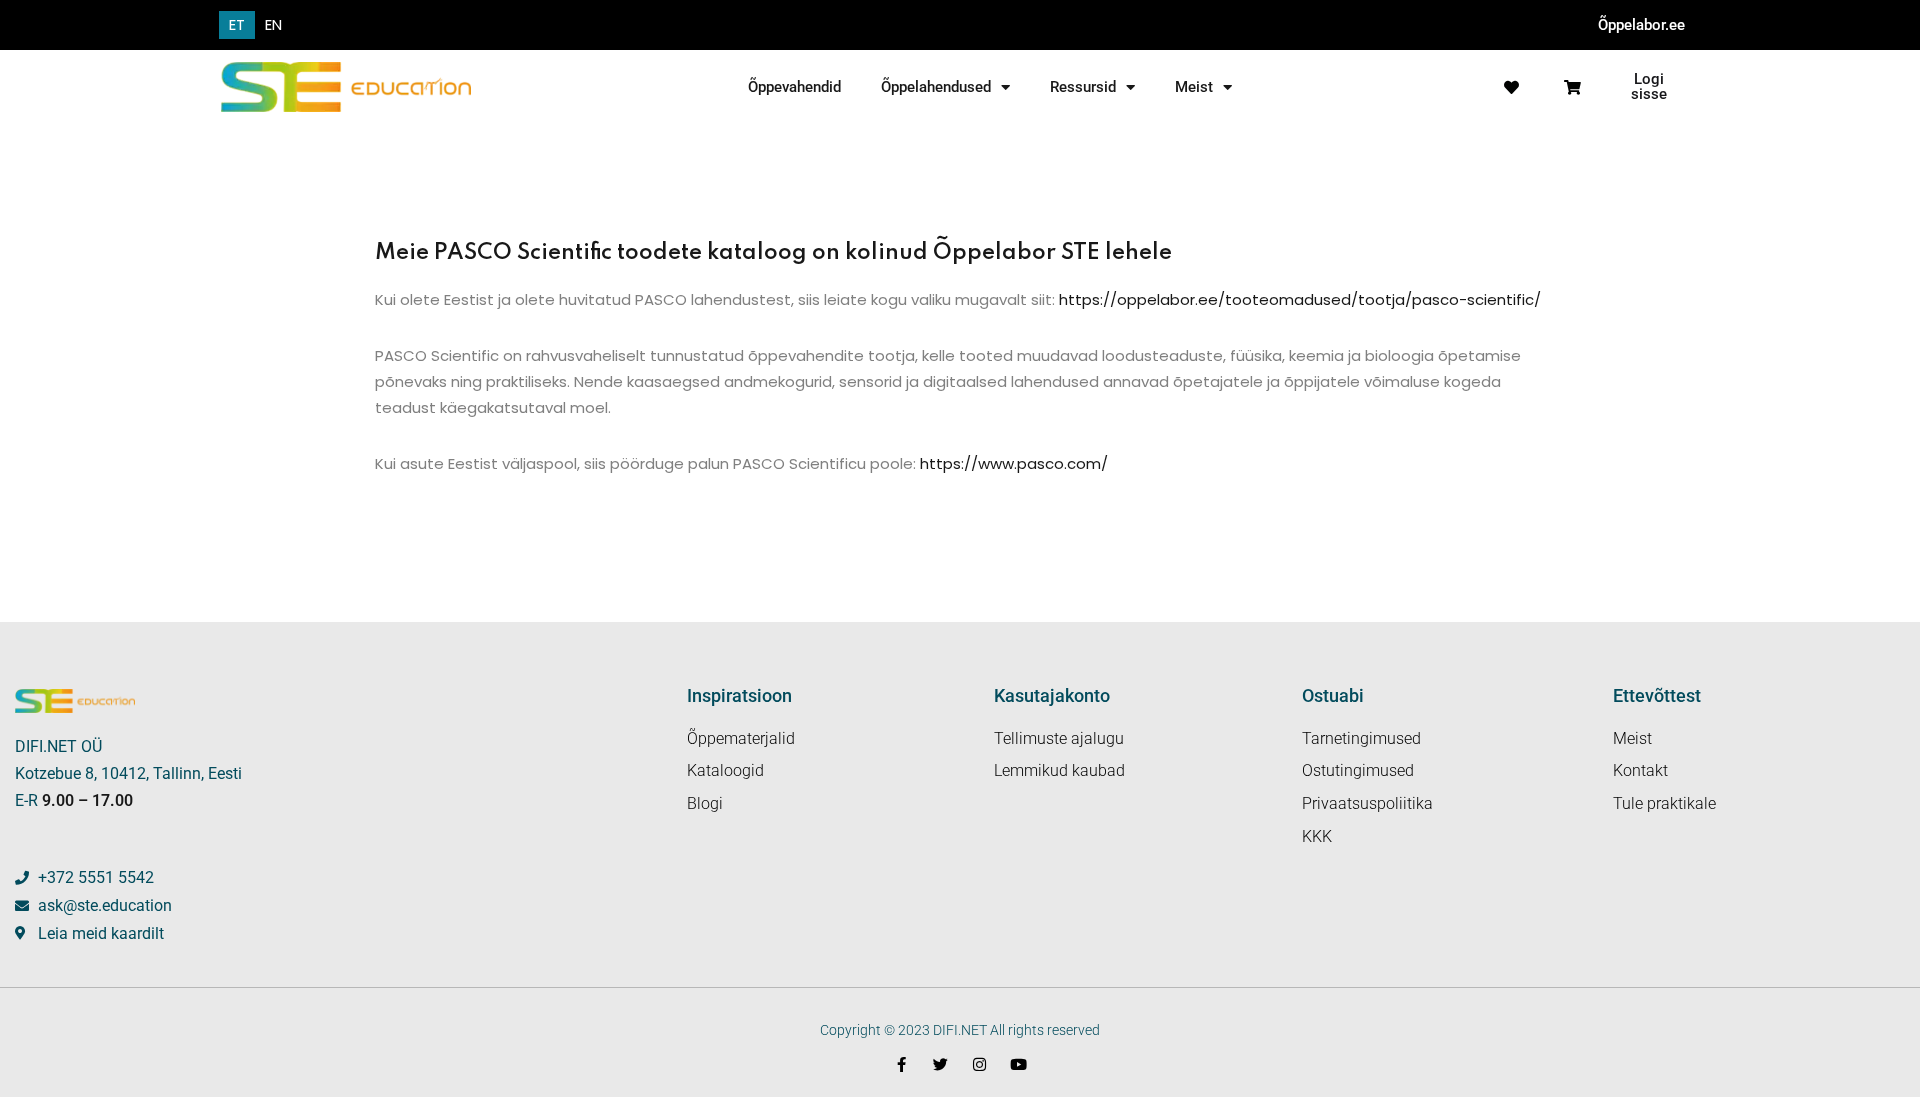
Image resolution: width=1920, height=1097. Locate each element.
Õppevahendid (794, 87)
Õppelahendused (936, 87)
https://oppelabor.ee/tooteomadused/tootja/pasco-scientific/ (1300, 299)
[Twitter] (940, 1064)
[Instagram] (979, 1064)
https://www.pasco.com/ (1012, 463)
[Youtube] (1018, 1064)
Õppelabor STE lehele (1052, 253)
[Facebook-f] (901, 1064)
